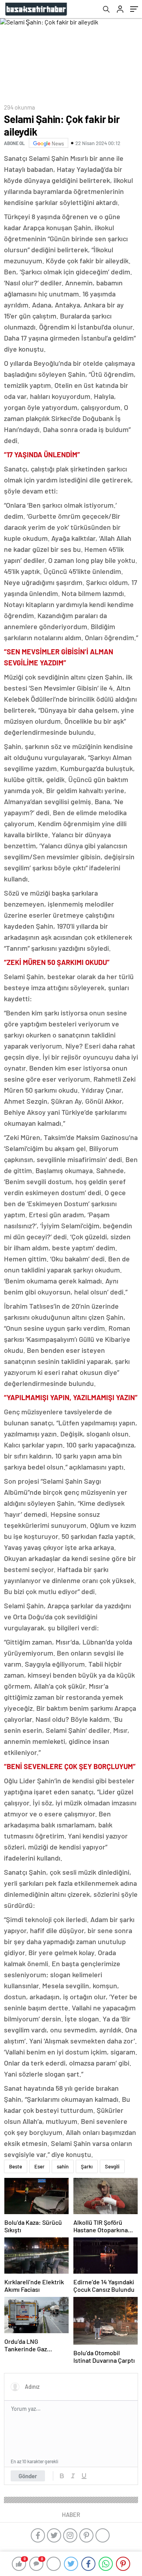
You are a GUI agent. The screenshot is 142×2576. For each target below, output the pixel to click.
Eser (39, 2166)
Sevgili (112, 2166)
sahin (63, 2166)
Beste (16, 2166)
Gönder (28, 2476)
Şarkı (87, 2166)
